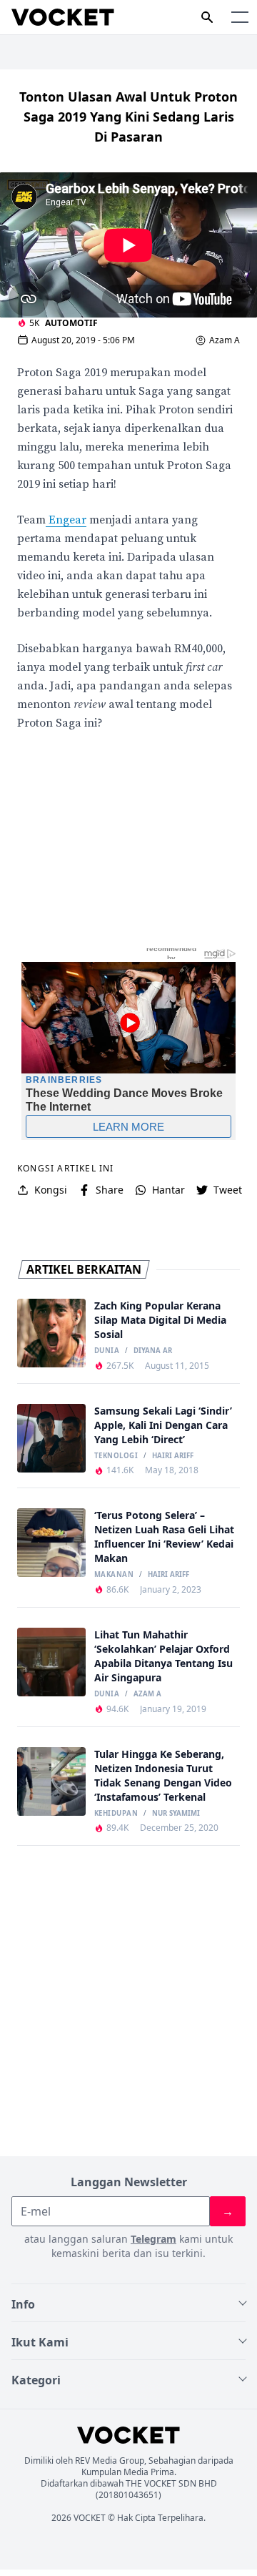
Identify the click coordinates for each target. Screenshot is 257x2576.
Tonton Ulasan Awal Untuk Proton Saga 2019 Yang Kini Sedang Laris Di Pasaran (128, 117)
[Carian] (207, 17)
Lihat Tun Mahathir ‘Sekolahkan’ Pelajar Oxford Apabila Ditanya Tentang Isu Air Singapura (163, 1656)
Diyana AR (153, 1351)
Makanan (114, 1575)
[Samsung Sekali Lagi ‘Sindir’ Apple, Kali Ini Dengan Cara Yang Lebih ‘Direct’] (51, 1438)
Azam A (225, 340)
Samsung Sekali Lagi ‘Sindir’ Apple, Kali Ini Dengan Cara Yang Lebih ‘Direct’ (163, 1425)
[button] (240, 17)
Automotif (71, 323)
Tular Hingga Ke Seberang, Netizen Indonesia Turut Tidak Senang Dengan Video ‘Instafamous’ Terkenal (163, 1775)
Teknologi (116, 1456)
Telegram (153, 2239)
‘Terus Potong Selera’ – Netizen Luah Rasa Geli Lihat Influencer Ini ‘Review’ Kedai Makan (164, 1537)
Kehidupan (116, 1814)
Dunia (107, 1351)
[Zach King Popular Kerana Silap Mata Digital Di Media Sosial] (51, 1333)
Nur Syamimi (176, 1814)
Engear (66, 520)
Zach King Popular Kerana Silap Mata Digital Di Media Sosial (160, 1320)
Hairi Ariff (173, 1456)
